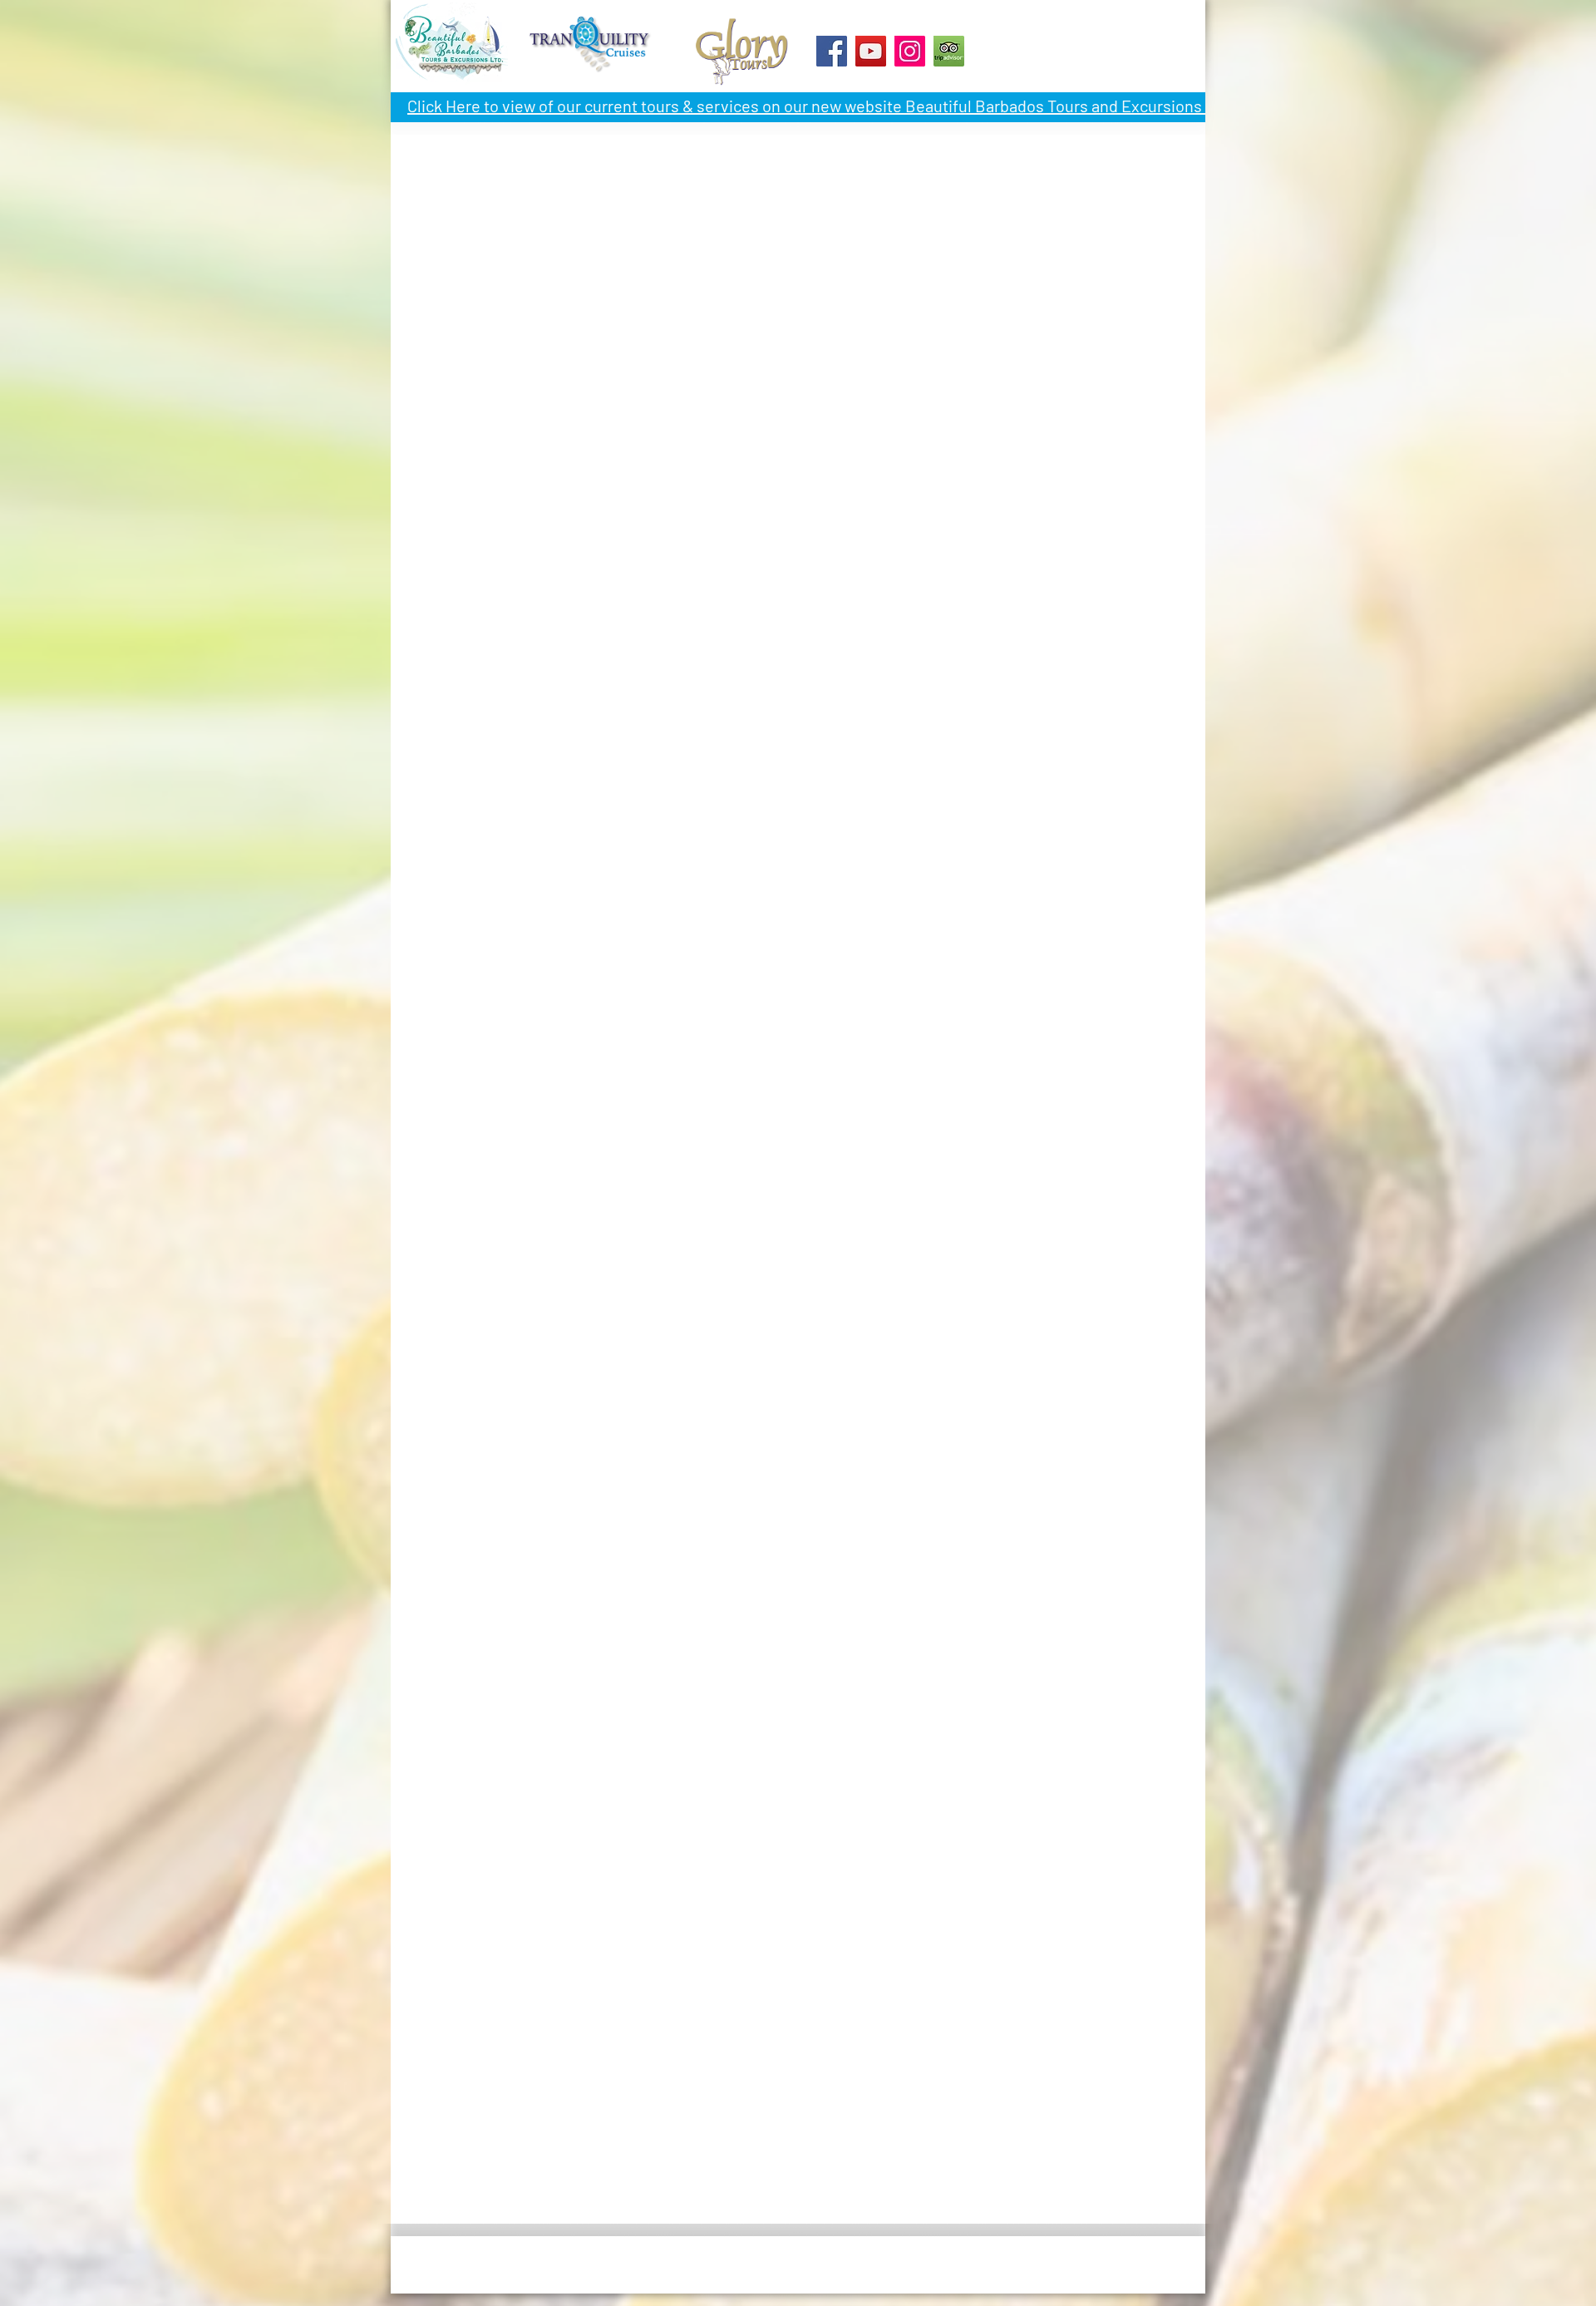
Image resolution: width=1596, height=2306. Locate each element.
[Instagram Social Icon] (910, 51)
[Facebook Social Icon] (832, 51)
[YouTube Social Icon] (871, 51)
